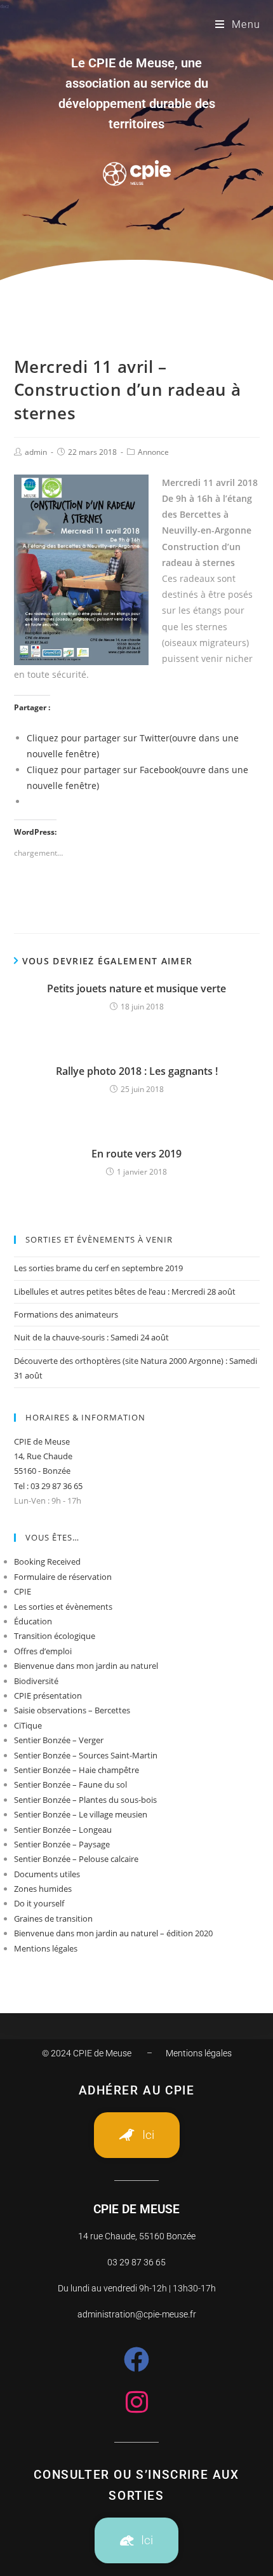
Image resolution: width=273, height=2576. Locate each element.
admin (36, 452)
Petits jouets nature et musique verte (136, 988)
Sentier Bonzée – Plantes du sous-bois (85, 1800)
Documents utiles (47, 1874)
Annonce (153, 452)
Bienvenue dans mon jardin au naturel (86, 1666)
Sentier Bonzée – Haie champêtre (77, 1770)
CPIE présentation (48, 1696)
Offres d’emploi (43, 1651)
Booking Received (47, 1561)
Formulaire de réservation (63, 1577)
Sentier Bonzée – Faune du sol (70, 1784)
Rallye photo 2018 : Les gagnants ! (137, 1071)
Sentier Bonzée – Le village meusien (81, 1814)
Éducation (33, 1621)
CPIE (23, 1591)
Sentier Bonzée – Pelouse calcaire (76, 1859)
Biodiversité (36, 1681)
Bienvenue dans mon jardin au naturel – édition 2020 (113, 1933)
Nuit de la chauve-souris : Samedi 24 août (91, 1337)
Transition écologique (55, 1636)
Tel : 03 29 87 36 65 (48, 1486)
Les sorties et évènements (63, 1607)
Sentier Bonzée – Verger (59, 1740)
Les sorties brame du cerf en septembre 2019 (98, 1268)
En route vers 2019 (136, 1154)
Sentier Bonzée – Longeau (63, 1830)
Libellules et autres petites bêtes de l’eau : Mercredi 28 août (125, 1291)
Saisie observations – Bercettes (72, 1710)
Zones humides (43, 1889)
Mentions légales (46, 1948)
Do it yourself (39, 1903)
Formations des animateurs (66, 1314)
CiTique (28, 1725)
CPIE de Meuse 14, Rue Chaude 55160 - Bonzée (43, 1456)
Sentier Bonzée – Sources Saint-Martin (86, 1755)
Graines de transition (53, 1919)
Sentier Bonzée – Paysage (62, 1844)
